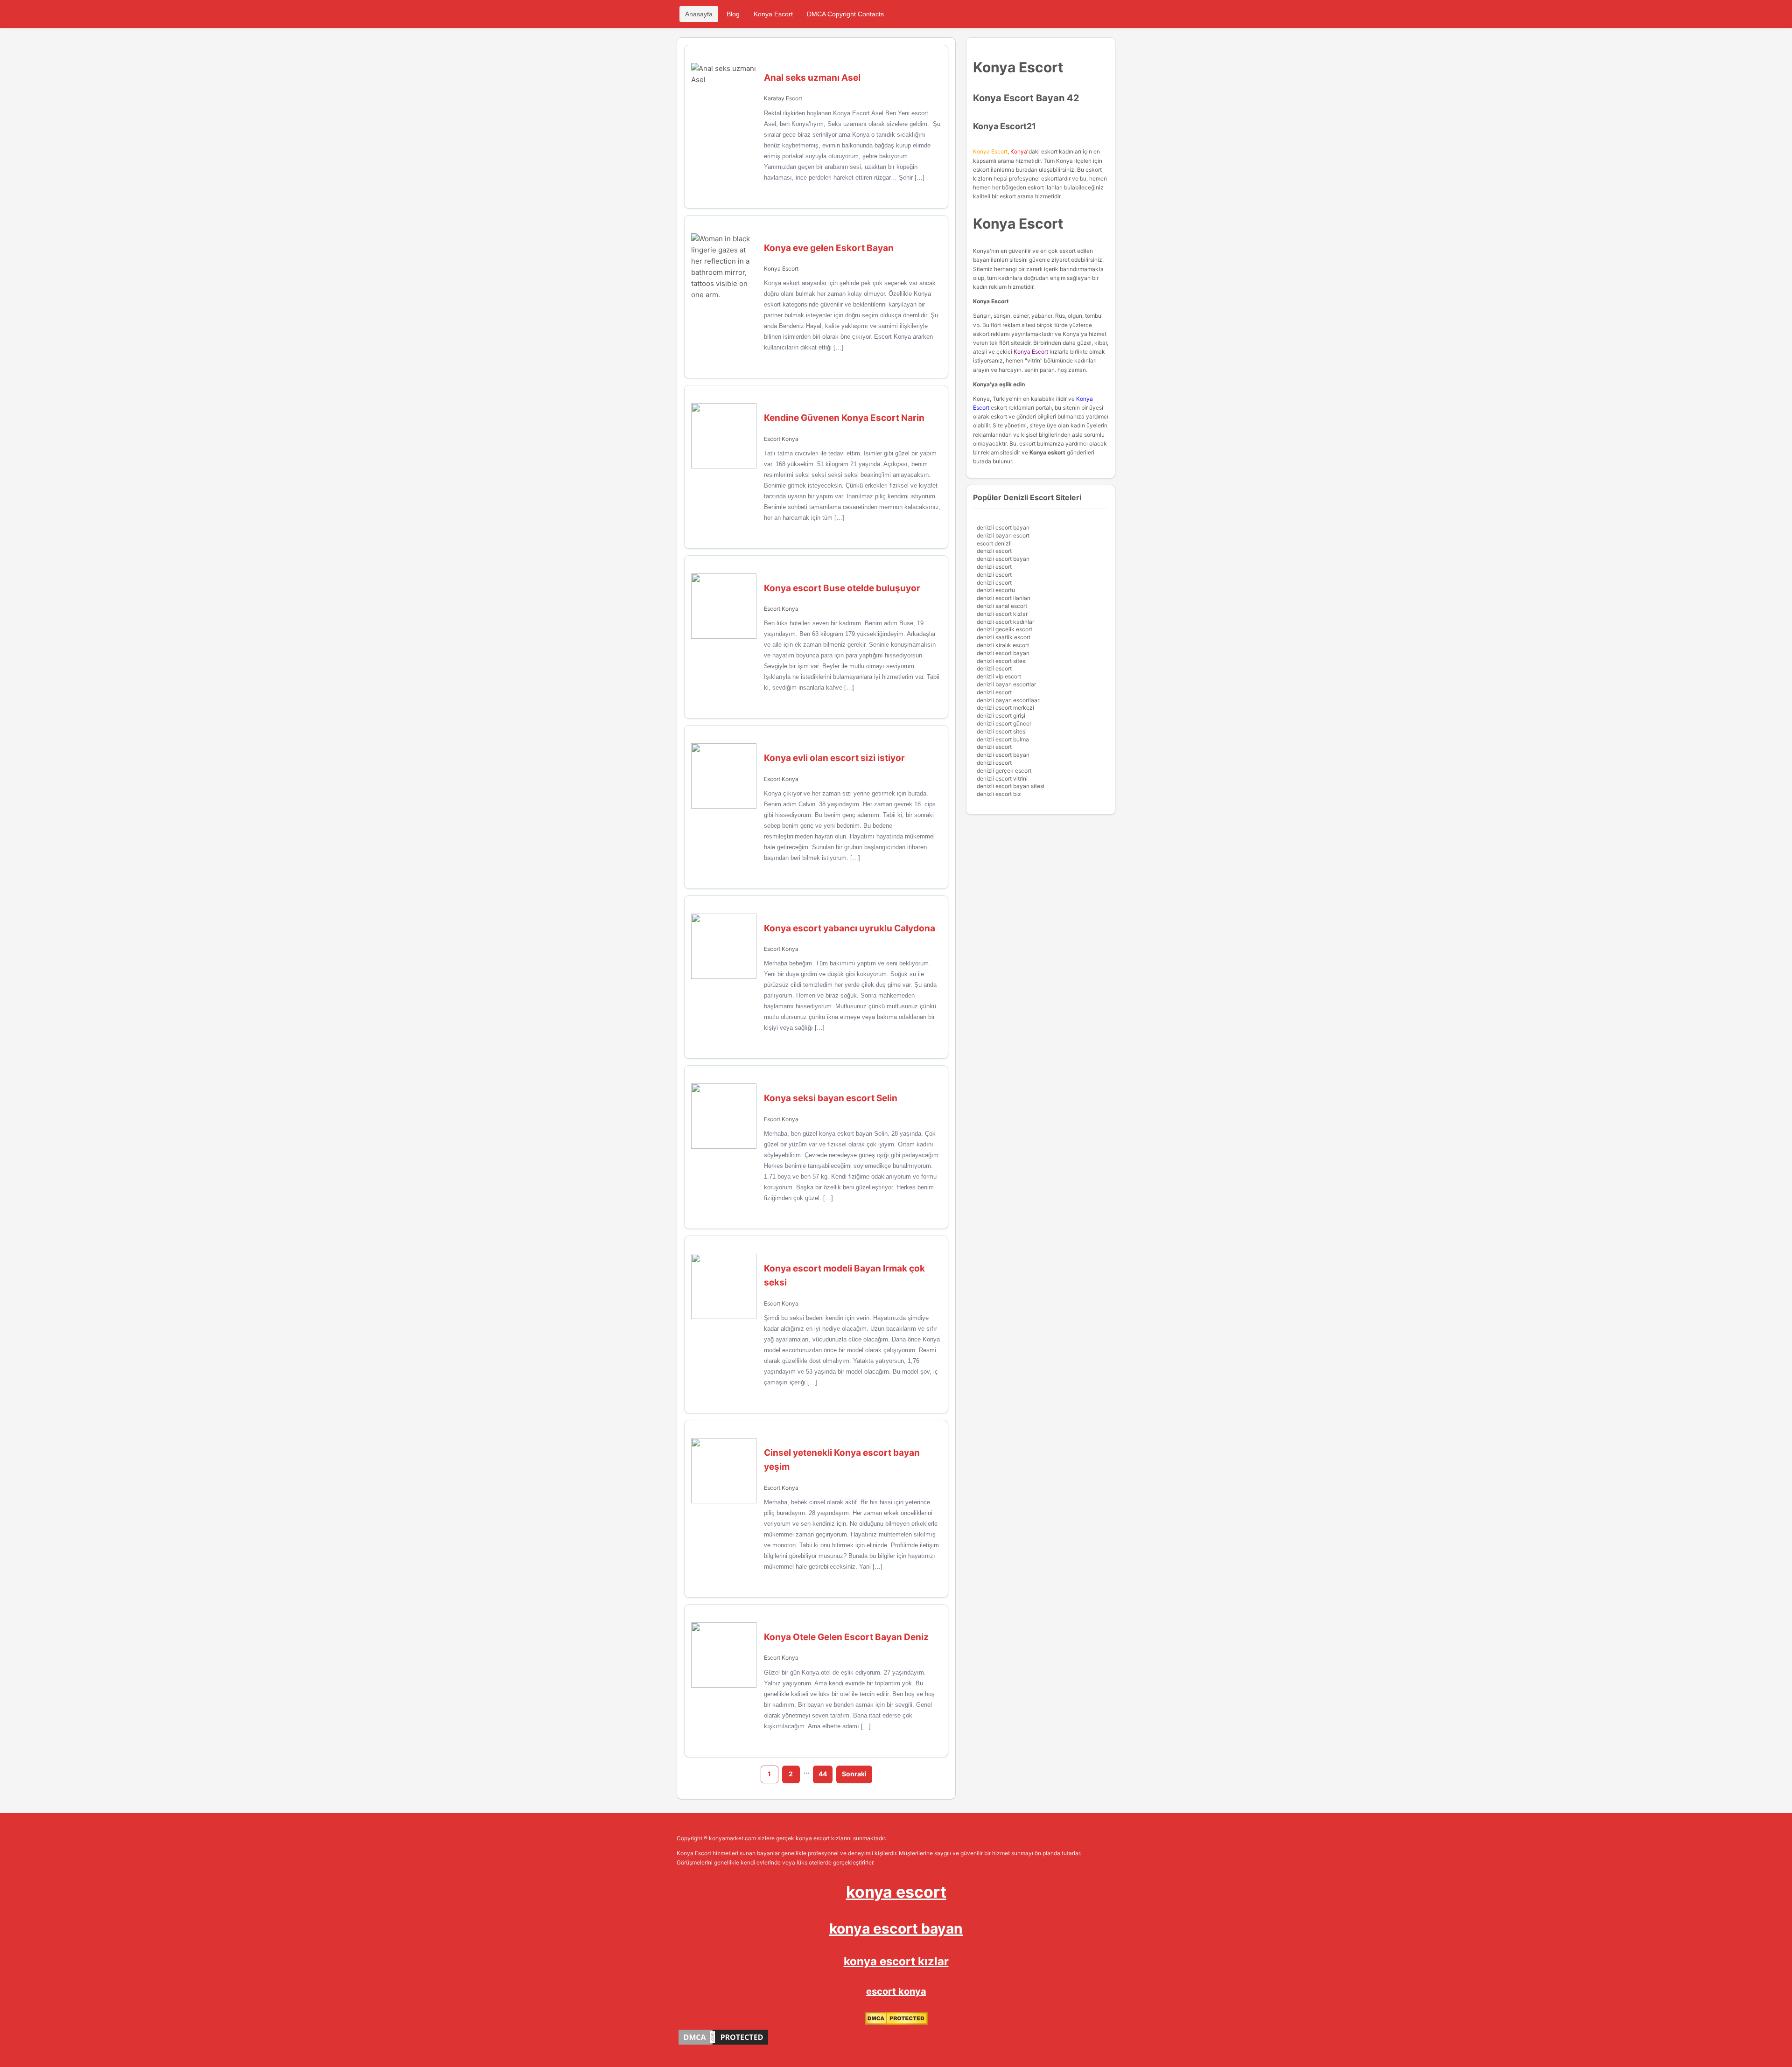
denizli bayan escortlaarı (1009, 700)
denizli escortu (996, 590)
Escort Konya (781, 439)
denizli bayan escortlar (1006, 684)
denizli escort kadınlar (1005, 622)
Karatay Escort (783, 98)
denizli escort (994, 551)
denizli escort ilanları (1004, 598)
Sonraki (854, 1774)
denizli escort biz (999, 794)
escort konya (896, 1991)
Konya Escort (773, 14)
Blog (733, 14)
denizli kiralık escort (1003, 645)
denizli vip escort (999, 676)
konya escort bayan (896, 1928)
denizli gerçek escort (1004, 771)
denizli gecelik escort (1004, 629)
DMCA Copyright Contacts (845, 14)
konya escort (896, 1892)
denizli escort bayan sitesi (1011, 786)
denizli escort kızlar (1002, 614)
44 (823, 1774)
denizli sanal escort (1002, 606)
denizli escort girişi (1001, 716)
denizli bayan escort (1003, 535)
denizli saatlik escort (1004, 637)
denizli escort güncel (1004, 723)
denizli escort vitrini (1002, 779)
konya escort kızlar (896, 1961)
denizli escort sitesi (1002, 661)
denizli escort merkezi (1005, 708)
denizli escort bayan (1003, 527)
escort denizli (994, 543)
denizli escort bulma (1003, 739)
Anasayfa (699, 14)
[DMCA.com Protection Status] (896, 2023)
